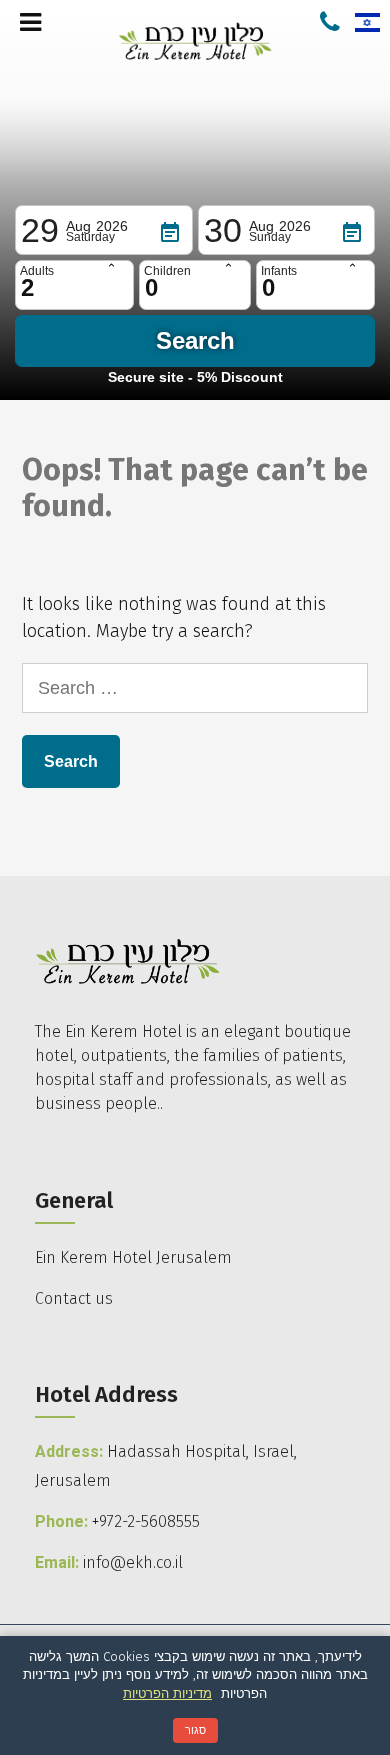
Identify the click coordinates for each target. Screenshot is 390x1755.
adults (37, 271)
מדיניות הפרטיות (167, 1693)
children (167, 271)
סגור (195, 1730)
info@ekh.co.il (133, 1562)
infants (279, 271)
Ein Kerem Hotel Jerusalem (133, 1257)
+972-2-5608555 (146, 1521)
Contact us (74, 1298)
